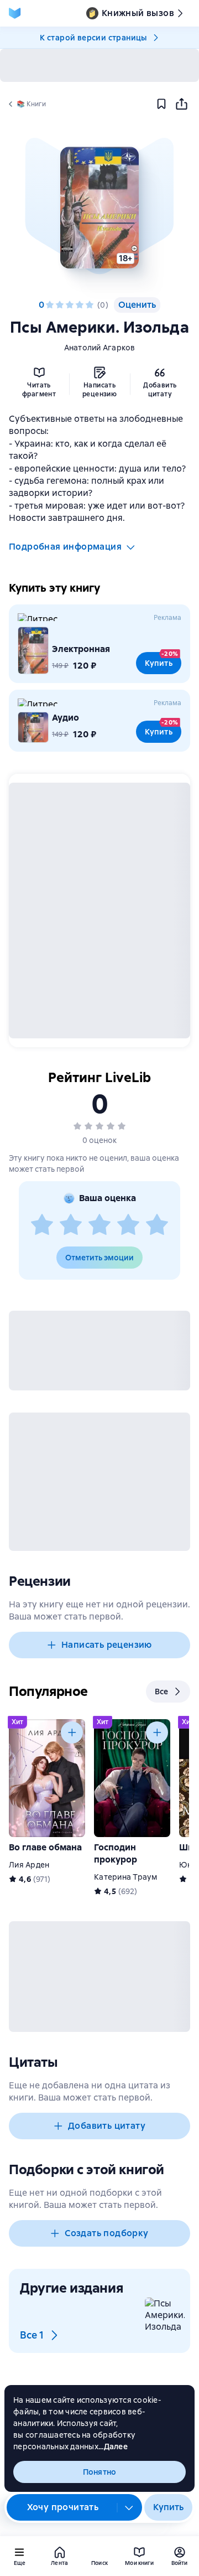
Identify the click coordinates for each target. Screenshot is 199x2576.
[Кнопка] (72, 1732)
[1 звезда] (50, 305)
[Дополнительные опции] (129, 2507)
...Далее (113, 2446)
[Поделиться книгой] (181, 104)
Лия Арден (29, 1865)
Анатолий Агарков (100, 348)
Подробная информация (65, 547)
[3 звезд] (70, 305)
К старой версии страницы (93, 38)
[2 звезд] (60, 305)
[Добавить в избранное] (161, 104)
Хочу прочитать (63, 2507)
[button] (99, 208)
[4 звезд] (80, 305)
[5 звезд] (90, 305)
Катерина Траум (126, 1877)
